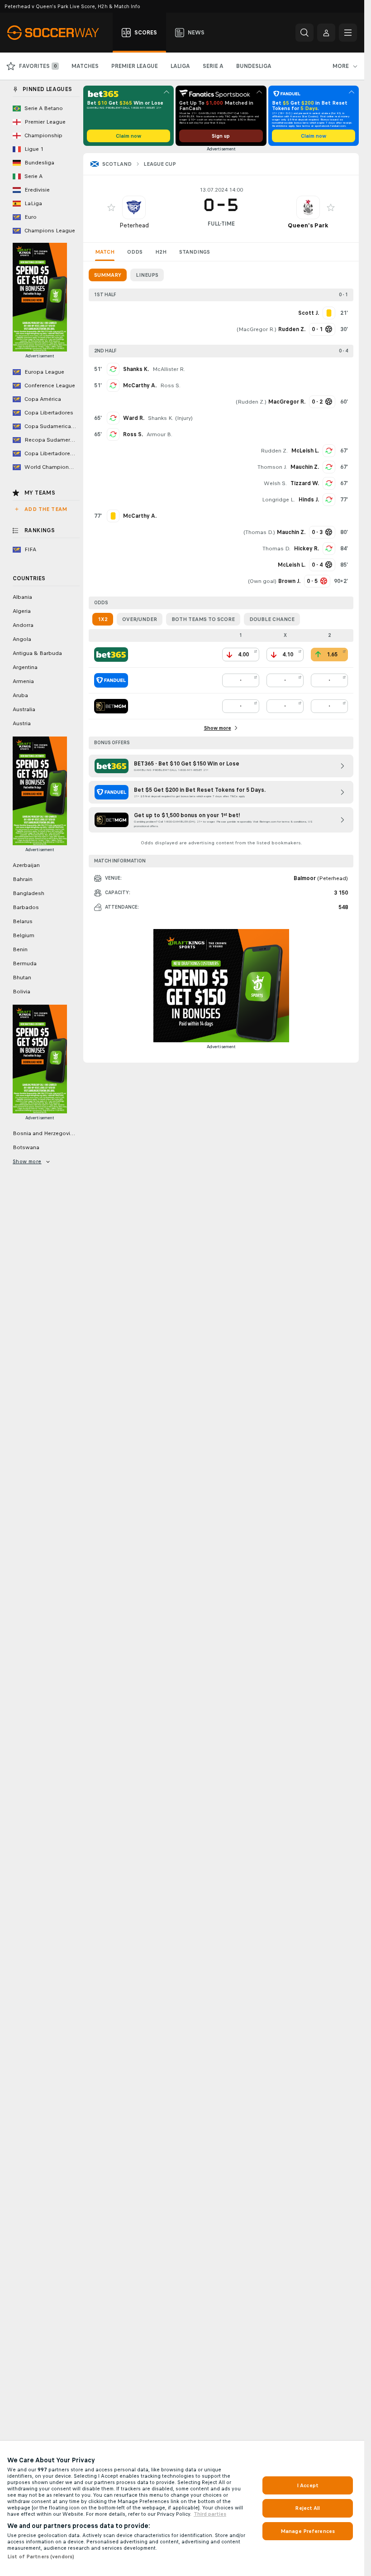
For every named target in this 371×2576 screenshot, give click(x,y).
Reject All (307, 2508)
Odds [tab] (135, 252)
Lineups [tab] (147, 275)
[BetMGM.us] (111, 706)
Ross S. (170, 385)
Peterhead (134, 225)
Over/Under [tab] (140, 619)
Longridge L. (278, 500)
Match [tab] (105, 252)
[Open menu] (348, 33)
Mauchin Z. (305, 467)
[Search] (304, 33)
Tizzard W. (305, 483)
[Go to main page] (58, 33)
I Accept (308, 2485)
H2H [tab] (161, 252)
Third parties (210, 2514)
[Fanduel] (111, 680)
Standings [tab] (195, 252)
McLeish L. (305, 451)
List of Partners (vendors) (41, 2557)
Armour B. (159, 434)
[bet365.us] (111, 655)
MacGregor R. (257, 329)
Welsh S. (275, 483)
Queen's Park (308, 225)
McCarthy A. (140, 385)
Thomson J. (272, 467)
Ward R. (134, 418)
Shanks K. (136, 369)
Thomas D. (259, 532)
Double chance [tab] (272, 619)
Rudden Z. (251, 402)
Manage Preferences (308, 2531)
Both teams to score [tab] (203, 619)
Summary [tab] (108, 275)
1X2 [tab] (103, 619)
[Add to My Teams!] (111, 207)
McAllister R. (169, 369)
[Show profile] (134, 207)
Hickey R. (307, 549)
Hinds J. (309, 500)
